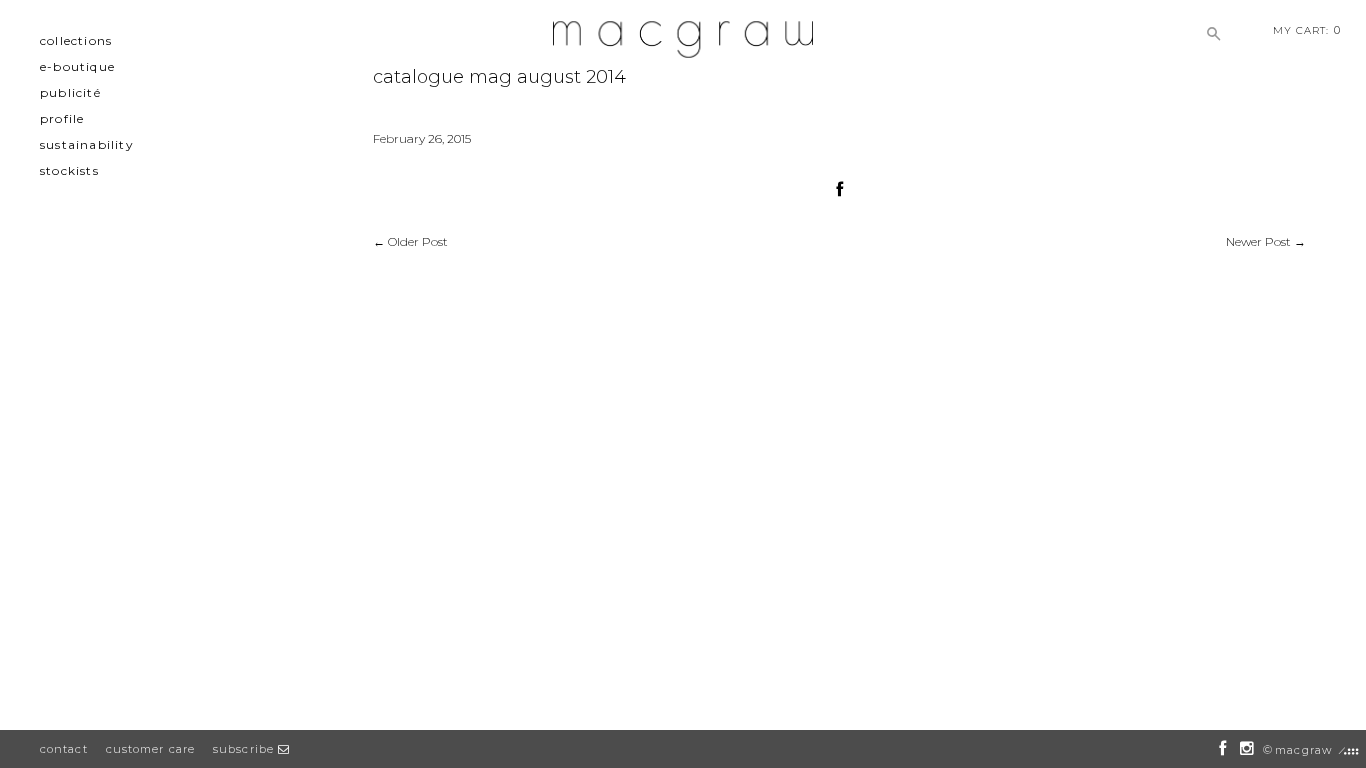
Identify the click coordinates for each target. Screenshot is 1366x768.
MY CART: (1307, 30)
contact (64, 749)
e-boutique (77, 66)
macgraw (1303, 750)
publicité (70, 92)
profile (62, 118)
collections (76, 40)
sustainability (87, 144)
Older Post (418, 241)
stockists (69, 170)
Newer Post (1258, 241)
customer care (150, 749)
